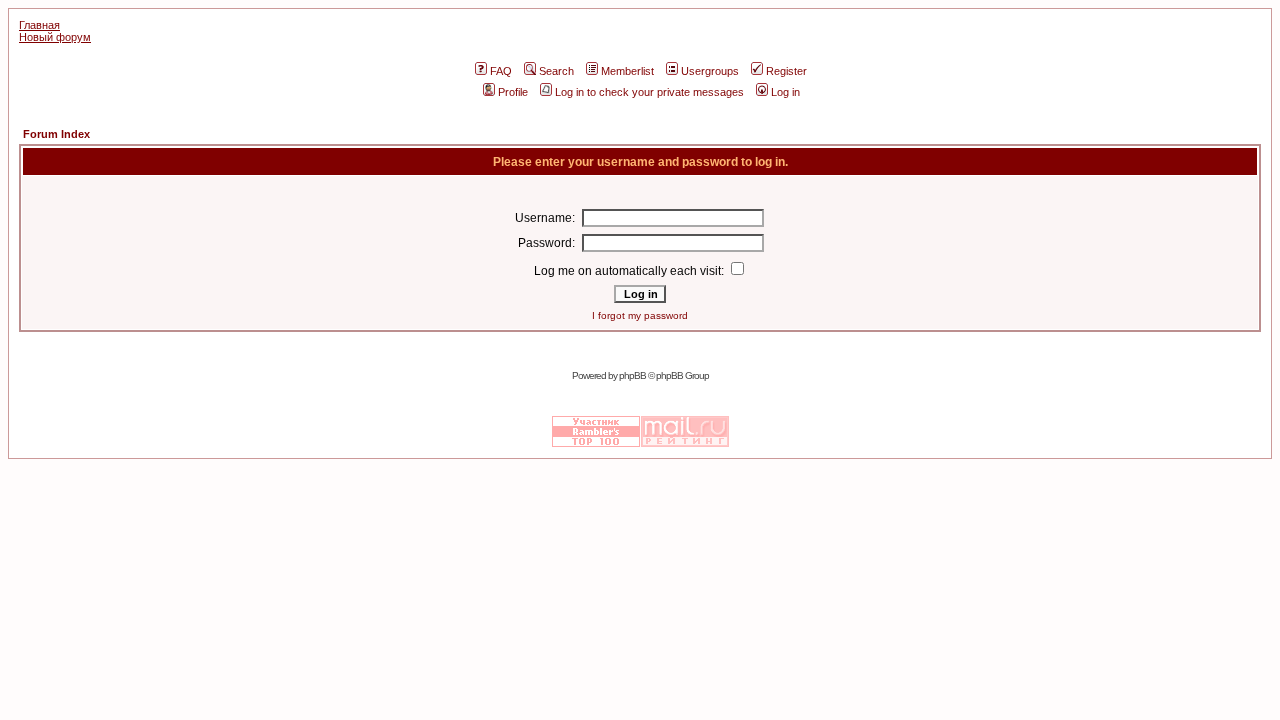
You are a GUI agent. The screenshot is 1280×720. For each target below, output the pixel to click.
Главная (39, 25)
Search (556, 71)
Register (786, 71)
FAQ (501, 71)
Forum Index (56, 134)
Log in (785, 92)
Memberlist (627, 71)
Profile (513, 92)
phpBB (632, 375)
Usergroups (710, 71)
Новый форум (55, 37)
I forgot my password (640, 315)
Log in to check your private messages (649, 92)
